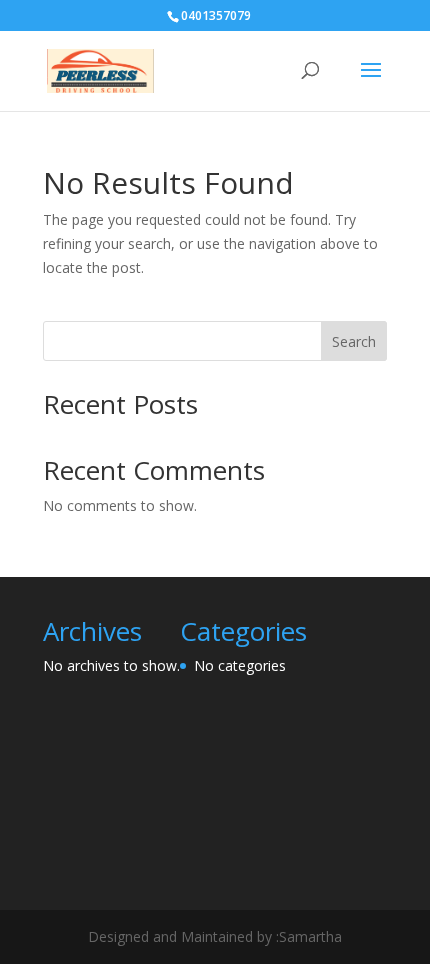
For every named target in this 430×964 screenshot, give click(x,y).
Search (354, 341)
